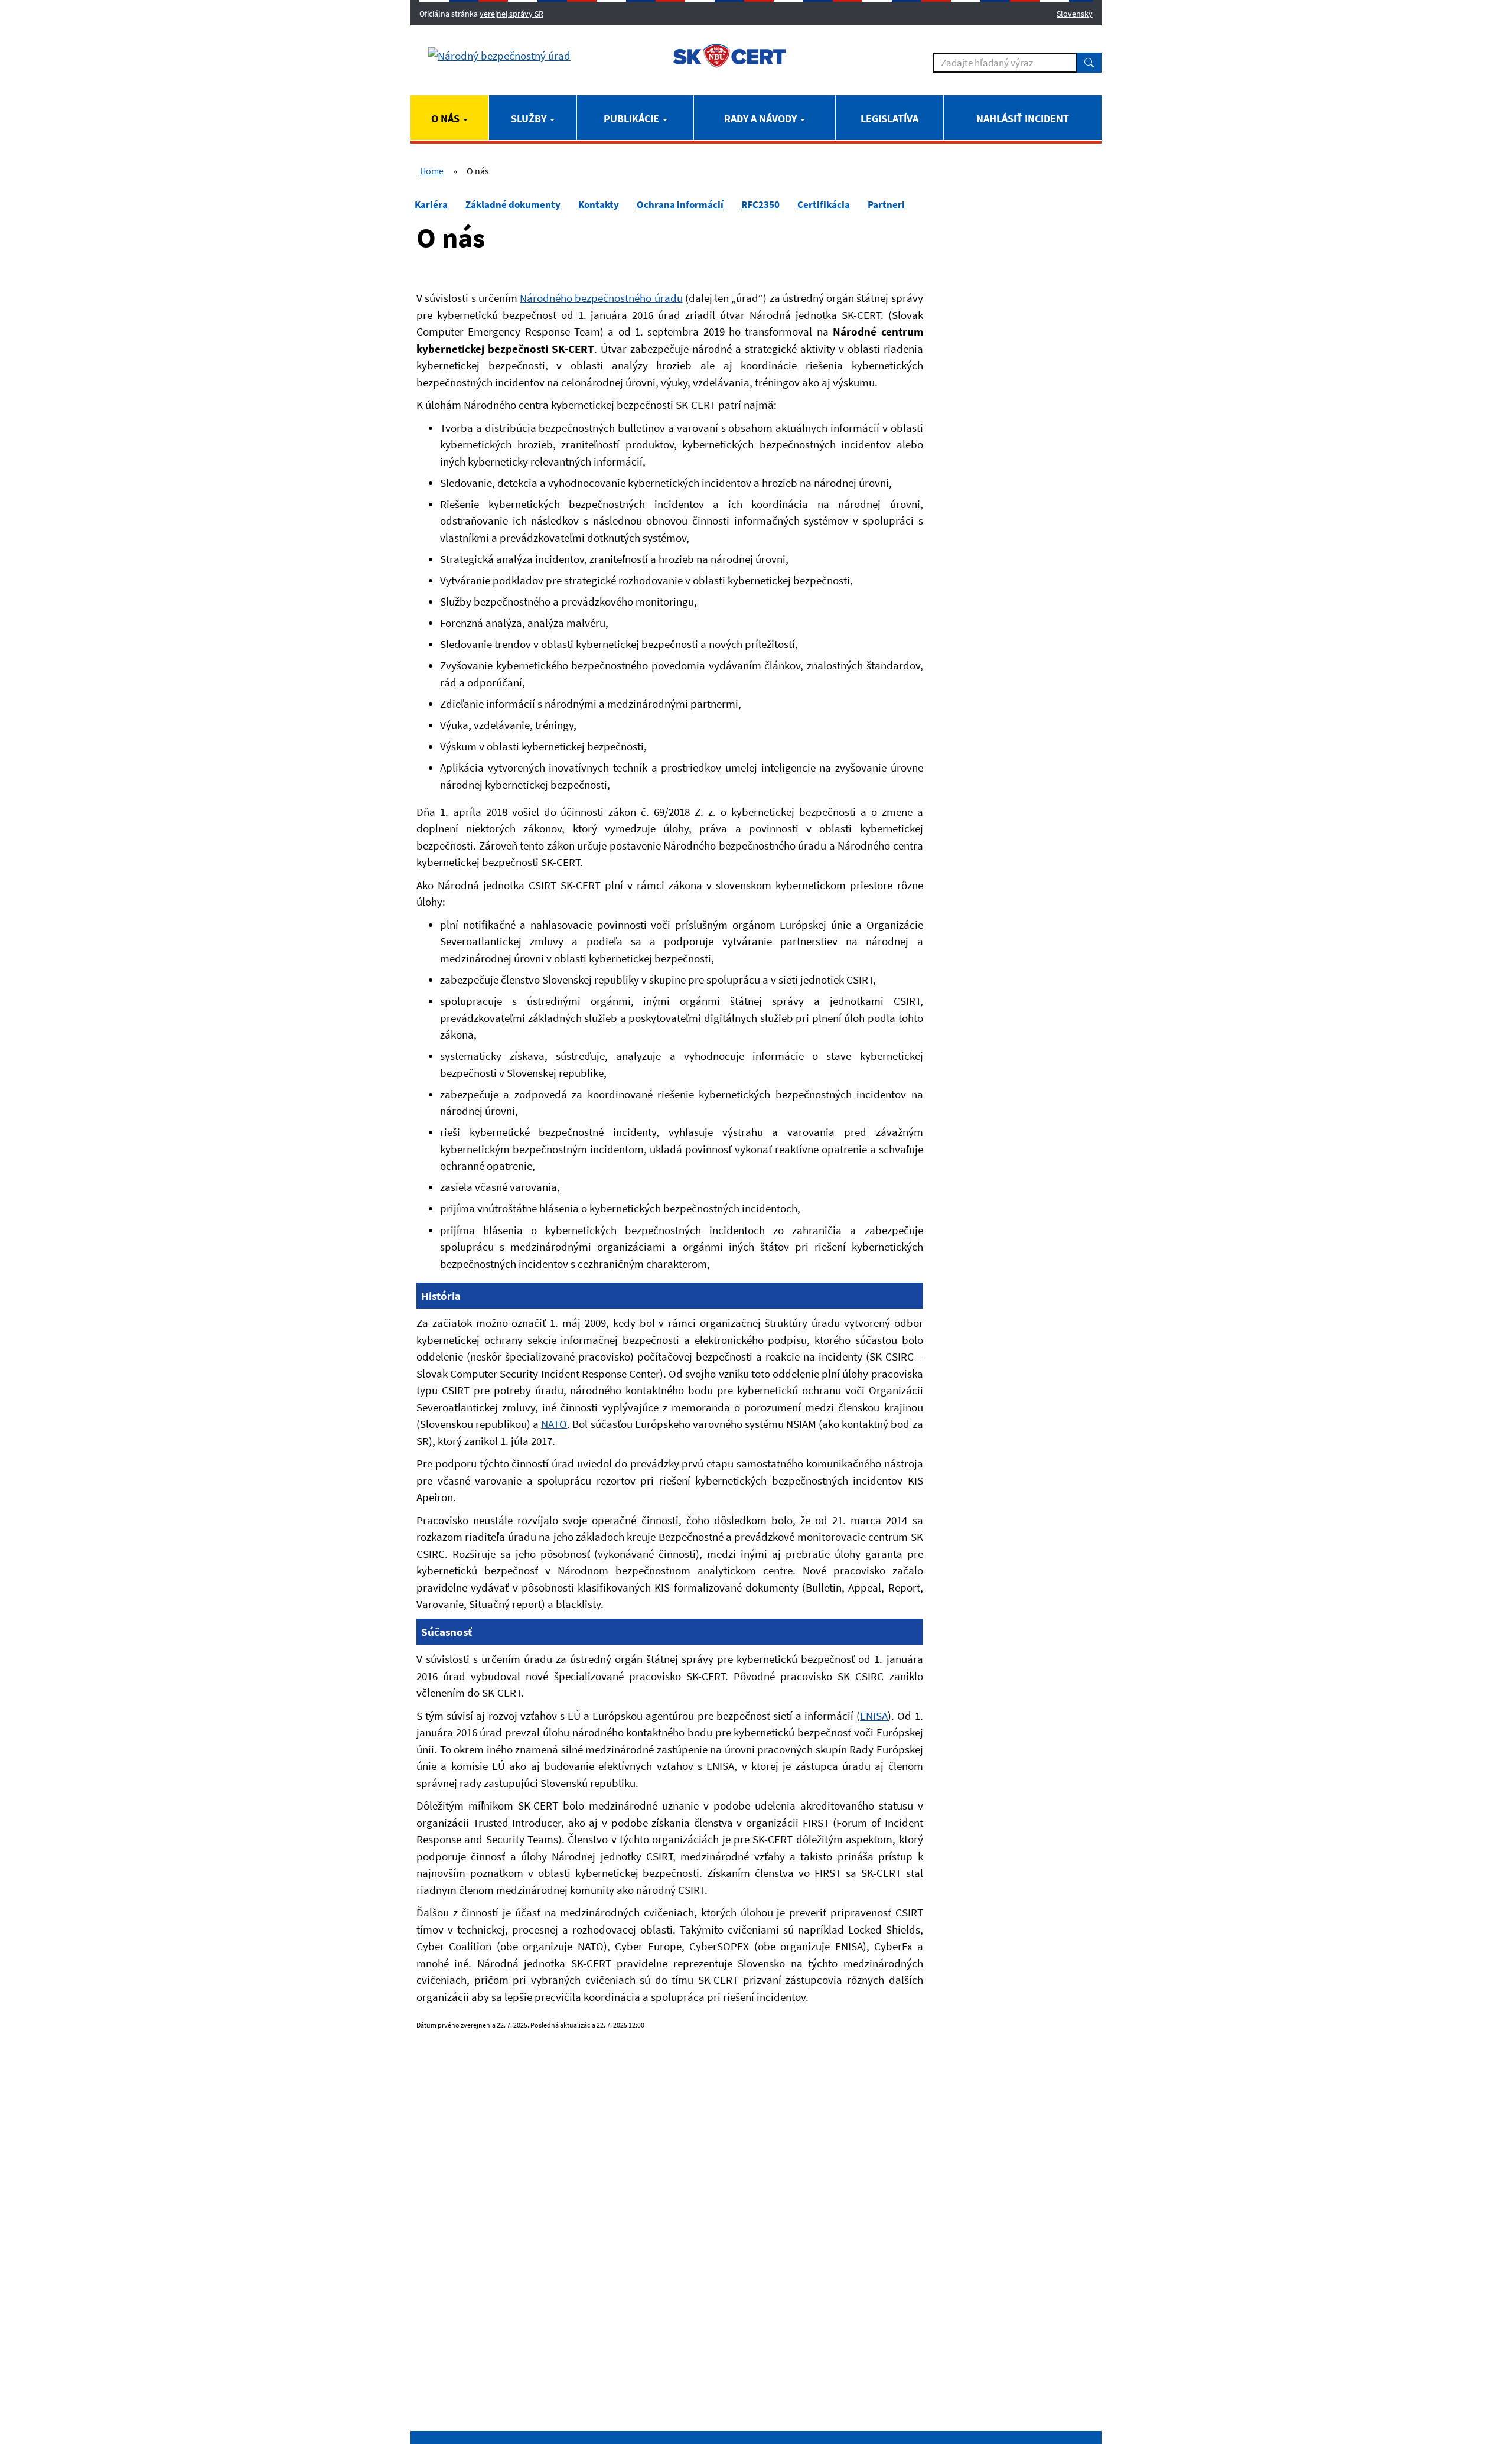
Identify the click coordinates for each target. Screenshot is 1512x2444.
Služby (530, 118)
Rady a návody (762, 118)
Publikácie (633, 118)
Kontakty (599, 204)
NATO (554, 1424)
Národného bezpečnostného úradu (601, 298)
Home (432, 171)
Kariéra (431, 204)
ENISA (874, 1716)
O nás (447, 118)
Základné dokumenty (513, 204)
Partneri (886, 204)
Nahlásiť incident (1023, 118)
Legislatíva (889, 118)
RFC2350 (760, 204)
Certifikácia (824, 204)
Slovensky (1075, 14)
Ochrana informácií (680, 204)
